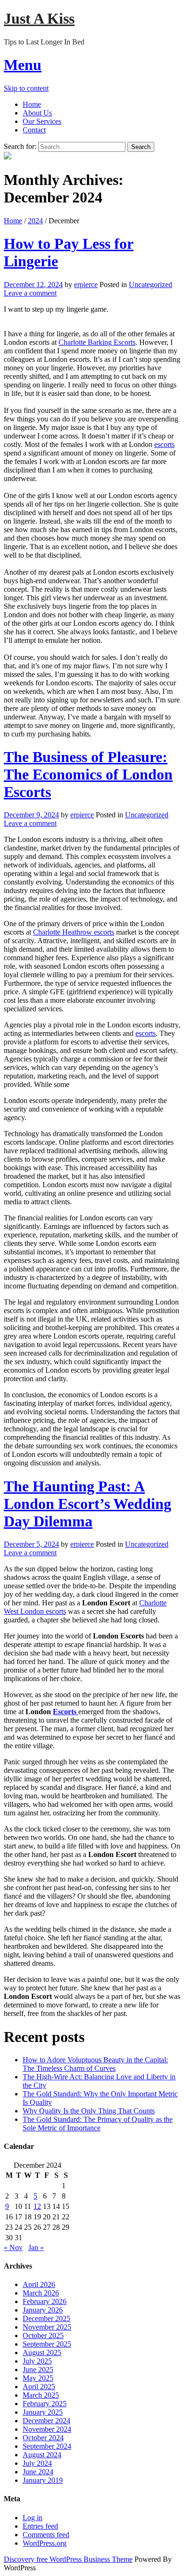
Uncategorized (151, 285)
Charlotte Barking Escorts (97, 342)
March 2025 (41, 2395)
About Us (37, 113)
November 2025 (47, 2327)
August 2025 (42, 2353)
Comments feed (46, 2535)
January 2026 (43, 2310)
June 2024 (38, 2472)
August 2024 (42, 2455)
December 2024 (46, 2421)
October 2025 (43, 2335)
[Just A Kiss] (8, 157)
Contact (34, 130)
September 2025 (47, 2344)
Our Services (42, 121)
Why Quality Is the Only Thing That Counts (89, 2111)
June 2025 (38, 2370)
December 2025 (46, 2318)
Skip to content (26, 88)
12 (37, 2206)
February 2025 (45, 2404)
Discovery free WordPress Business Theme (68, 2559)
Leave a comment (30, 293)
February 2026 (45, 2301)
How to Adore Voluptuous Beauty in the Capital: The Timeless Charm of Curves (95, 2064)
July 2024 (37, 2463)
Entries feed (40, 2526)
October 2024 (43, 2438)
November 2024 (47, 2429)
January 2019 (43, 2480)
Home (32, 104)
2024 (35, 221)
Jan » (36, 2247)
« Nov (13, 2247)
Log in (33, 2518)
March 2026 (41, 2293)
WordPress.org (45, 2543)
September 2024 (47, 2446)
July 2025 (37, 2361)
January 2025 (43, 2412)
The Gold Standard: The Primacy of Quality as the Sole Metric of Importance (98, 2124)
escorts (164, 444)
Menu (23, 65)
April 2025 (39, 2387)
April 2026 (39, 2284)
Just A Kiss (39, 18)
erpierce (86, 285)
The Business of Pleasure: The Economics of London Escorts (88, 774)
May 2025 (38, 2378)
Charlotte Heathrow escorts (74, 932)
